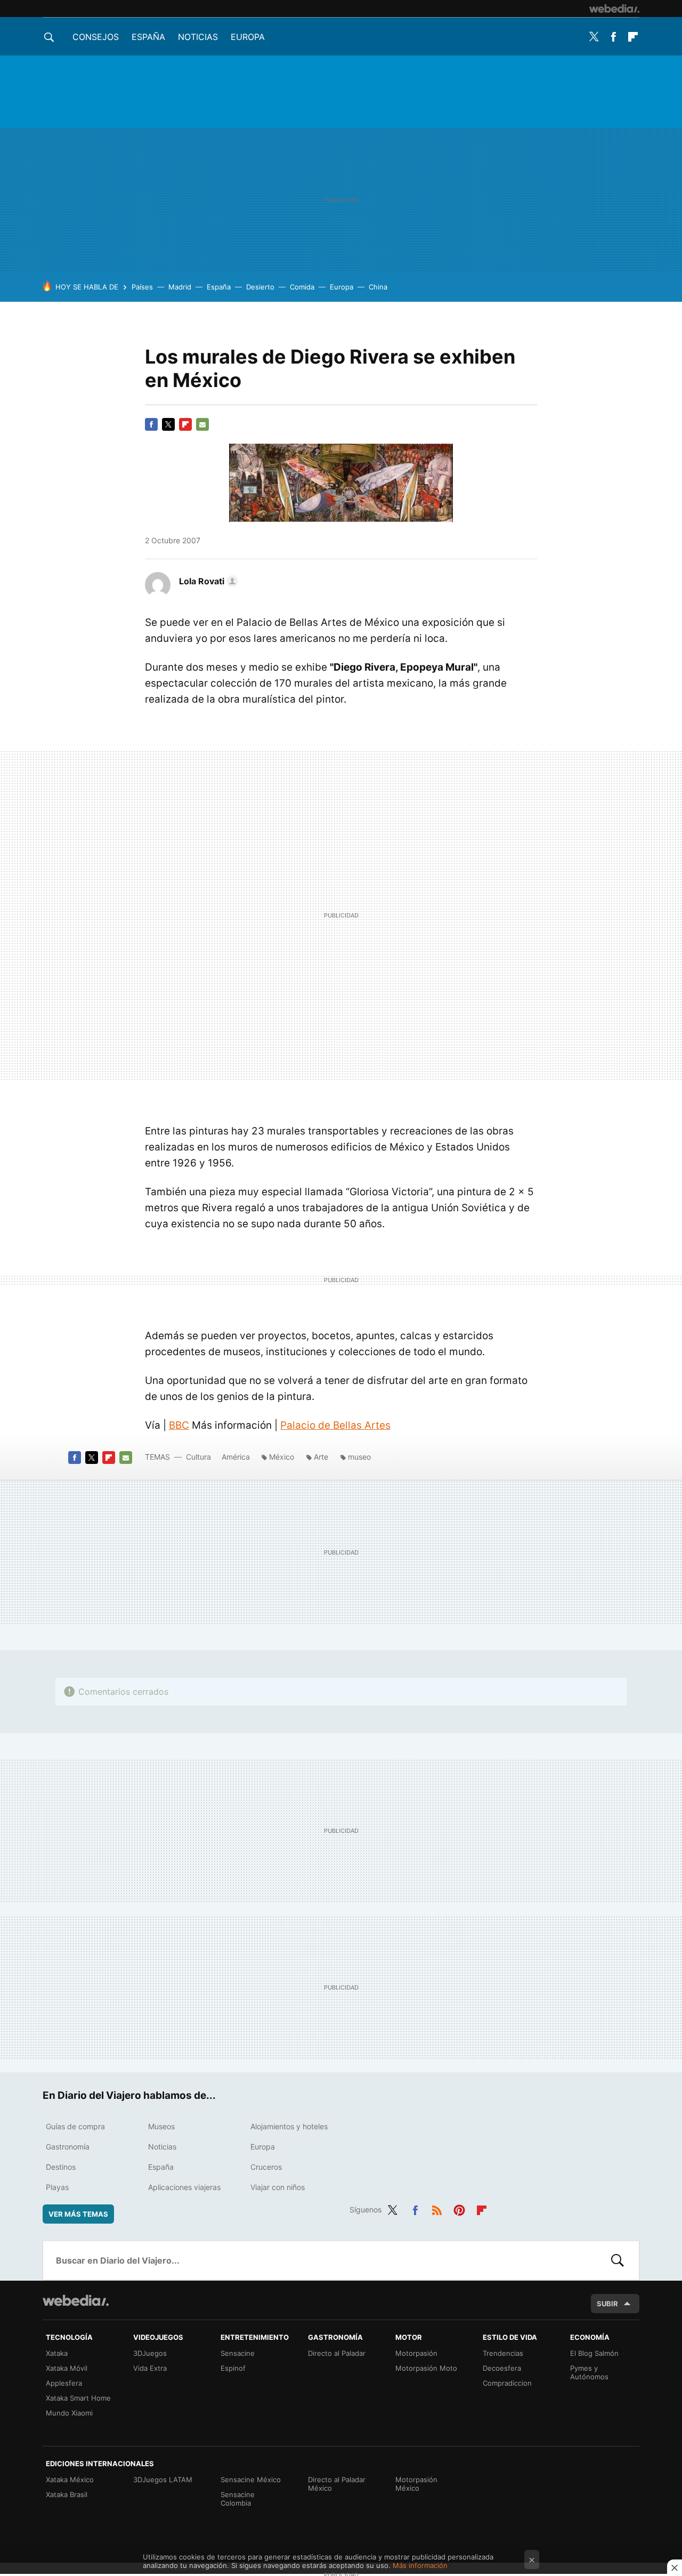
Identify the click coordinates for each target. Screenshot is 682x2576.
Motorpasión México (416, 2484)
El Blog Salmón (594, 2353)
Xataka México (70, 2480)
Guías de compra (75, 2126)
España (148, 37)
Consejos (96, 37)
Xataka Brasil (67, 2494)
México (282, 1457)
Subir (607, 2304)
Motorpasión (416, 2353)
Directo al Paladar (337, 2353)
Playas (57, 2187)
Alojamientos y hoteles (289, 2126)
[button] (207, 581)
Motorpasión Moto (426, 2368)
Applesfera (64, 2383)
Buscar (618, 2260)
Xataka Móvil (67, 2368)
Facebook (613, 37)
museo (359, 1457)
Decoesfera (502, 2368)
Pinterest (459, 2208)
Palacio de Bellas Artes (335, 1425)
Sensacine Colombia (238, 2499)
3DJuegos (150, 2353)
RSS (437, 2208)
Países (142, 287)
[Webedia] (614, 9)
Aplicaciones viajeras (184, 2187)
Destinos (61, 2167)
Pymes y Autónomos (589, 2372)
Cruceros (266, 2167)
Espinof (233, 2368)
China (378, 287)
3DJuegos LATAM (163, 2480)
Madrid (180, 287)
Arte (321, 1457)
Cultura (198, 1457)
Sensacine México (251, 2480)
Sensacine (238, 2353)
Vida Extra (150, 2368)
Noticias (198, 37)
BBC (179, 1425)
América (236, 1457)
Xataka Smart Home (78, 2398)
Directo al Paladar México (337, 2484)
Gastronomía (68, 2147)
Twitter (594, 37)
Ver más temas (78, 2214)
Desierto (260, 287)
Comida (302, 287)
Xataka (57, 2353)
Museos (161, 2126)
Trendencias (503, 2353)
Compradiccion (507, 2383)
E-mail (202, 424)
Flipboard (633, 37)
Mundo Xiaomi (69, 2413)
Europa (248, 37)
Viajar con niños (278, 2187)
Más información (420, 2565)
